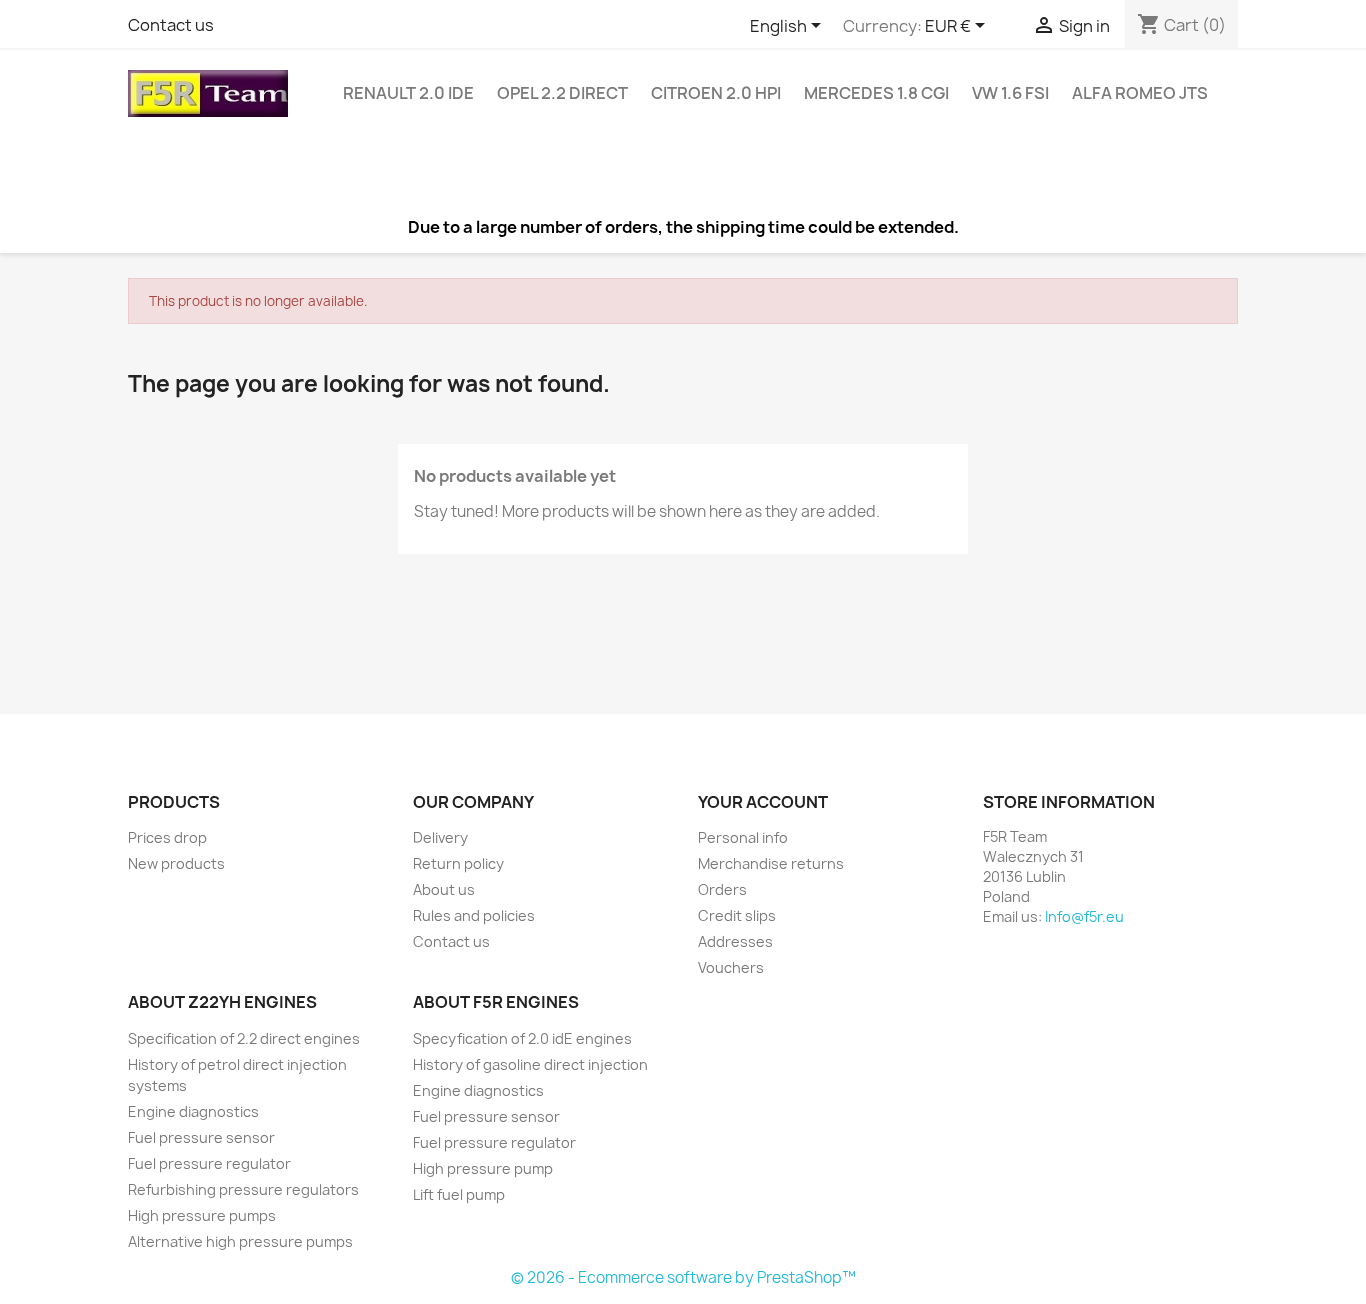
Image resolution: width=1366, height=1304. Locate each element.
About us (444, 889)
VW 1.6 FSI (1010, 93)
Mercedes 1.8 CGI (876, 93)
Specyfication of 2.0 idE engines (522, 1038)
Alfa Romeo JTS (1140, 93)
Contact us (171, 25)
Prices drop (167, 837)
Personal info (743, 837)
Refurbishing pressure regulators (243, 1189)
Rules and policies (474, 915)
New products (176, 863)
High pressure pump (483, 1168)
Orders (722, 889)
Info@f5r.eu (1084, 916)
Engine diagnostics (193, 1111)
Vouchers (731, 967)
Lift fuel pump (459, 1194)
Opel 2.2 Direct (562, 93)
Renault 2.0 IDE (408, 93)
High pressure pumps (202, 1215)
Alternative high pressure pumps (240, 1241)
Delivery (440, 837)
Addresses (735, 941)
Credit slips (737, 915)
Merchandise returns (771, 863)
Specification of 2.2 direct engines (244, 1038)
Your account (763, 802)
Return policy (458, 863)
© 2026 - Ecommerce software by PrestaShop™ (683, 1277)
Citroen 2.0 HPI (716, 93)
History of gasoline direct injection (530, 1064)
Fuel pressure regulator (209, 1163)
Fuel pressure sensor (201, 1137)
